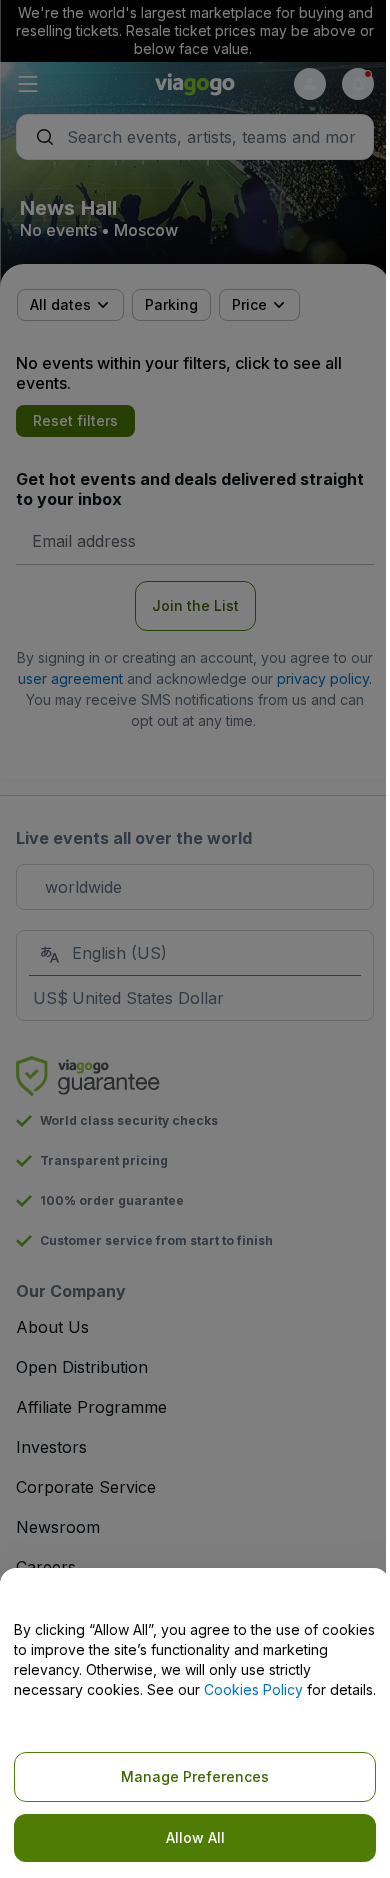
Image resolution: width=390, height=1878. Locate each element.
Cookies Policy (253, 1689)
